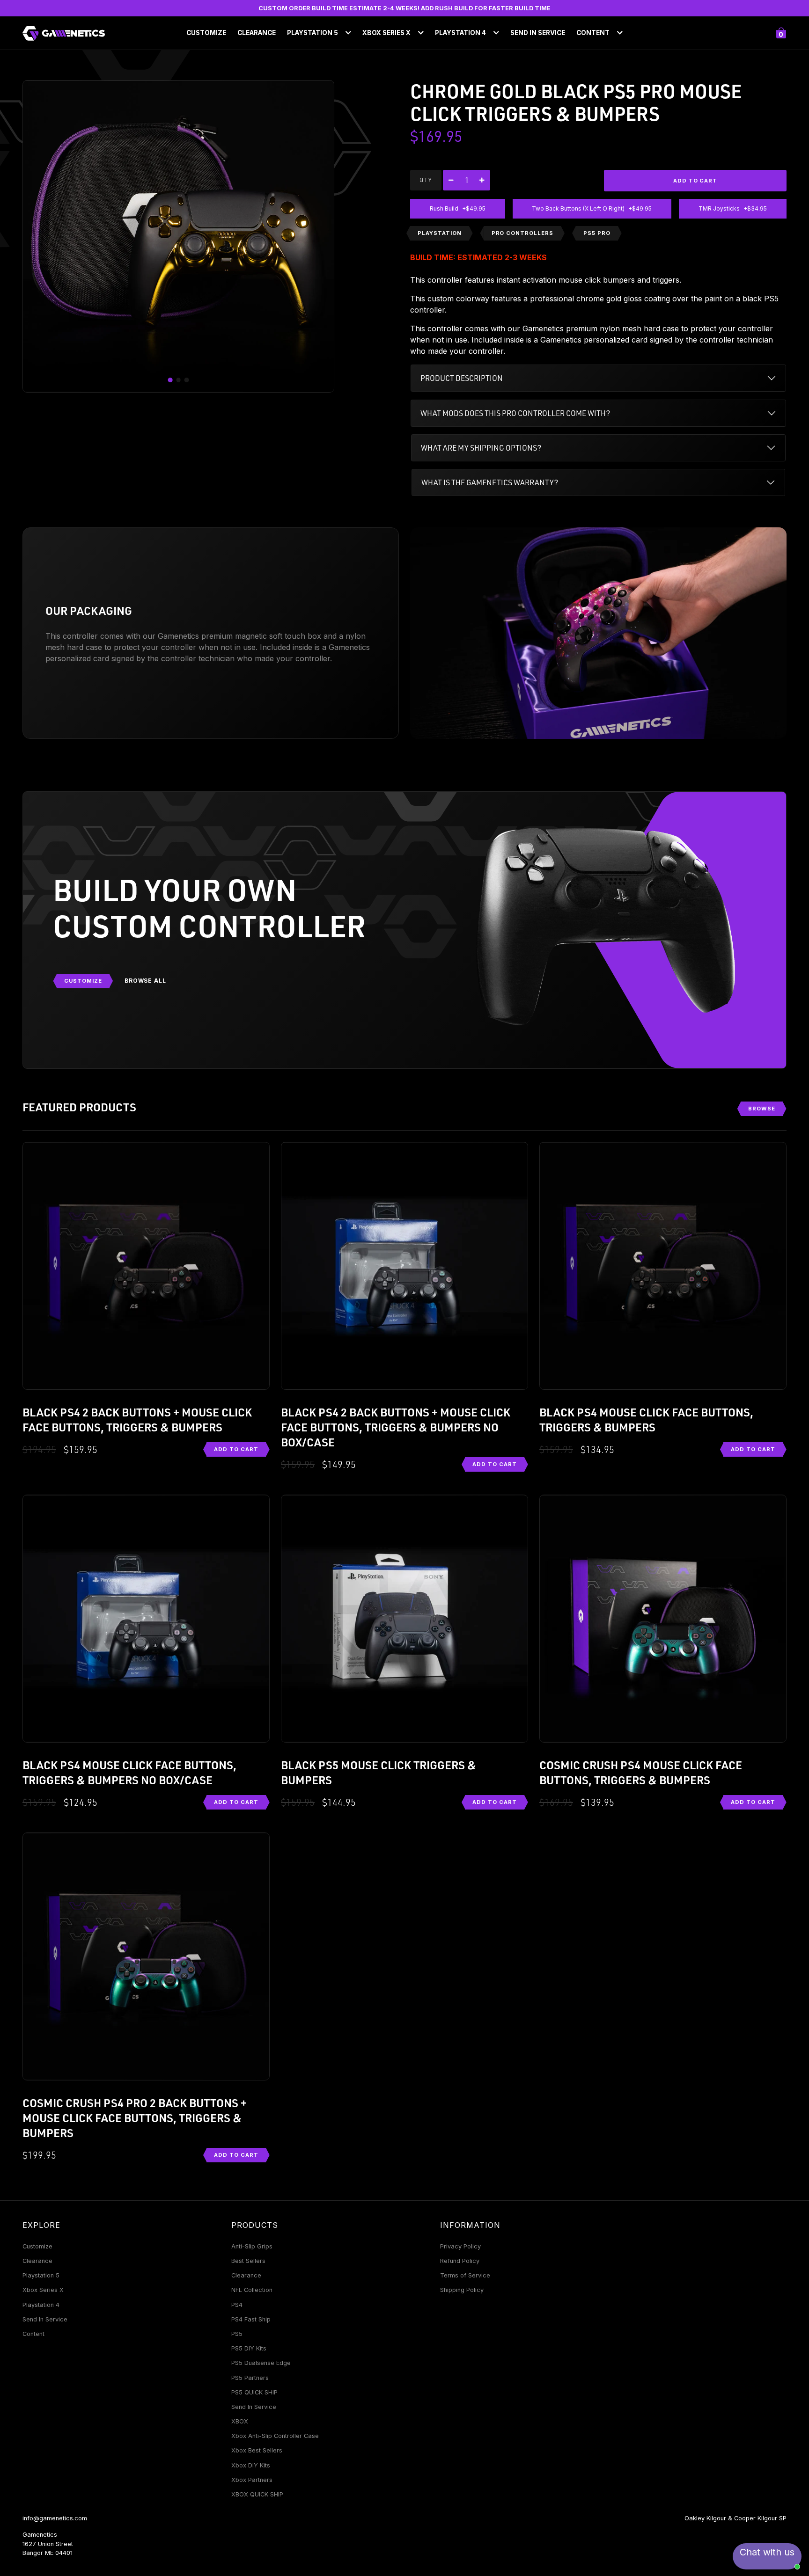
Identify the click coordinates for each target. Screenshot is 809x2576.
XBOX (240, 2421)
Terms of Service (465, 2275)
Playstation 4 (41, 2305)
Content (33, 2334)
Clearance (257, 33)
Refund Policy (460, 2261)
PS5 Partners (250, 2378)
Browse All (146, 981)
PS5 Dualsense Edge (261, 2363)
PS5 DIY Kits (249, 2348)
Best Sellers (248, 2261)
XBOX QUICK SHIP (257, 2494)
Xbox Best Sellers (257, 2450)
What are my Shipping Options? (481, 448)
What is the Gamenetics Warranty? (490, 482)
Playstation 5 (41, 2275)
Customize (206, 33)
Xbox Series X (43, 2290)
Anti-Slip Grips (252, 2246)
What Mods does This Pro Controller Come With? (515, 413)
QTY (426, 180)
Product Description (462, 378)
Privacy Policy (460, 2246)
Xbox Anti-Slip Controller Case (275, 2436)
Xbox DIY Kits (251, 2465)
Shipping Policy (462, 2290)
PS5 (237, 2334)
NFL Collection (252, 2290)
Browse (762, 1109)
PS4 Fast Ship (251, 2319)
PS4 (237, 2305)
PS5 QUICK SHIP (254, 2392)
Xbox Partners (252, 2480)
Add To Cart (236, 1449)
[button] (170, 380)
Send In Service (538, 33)
